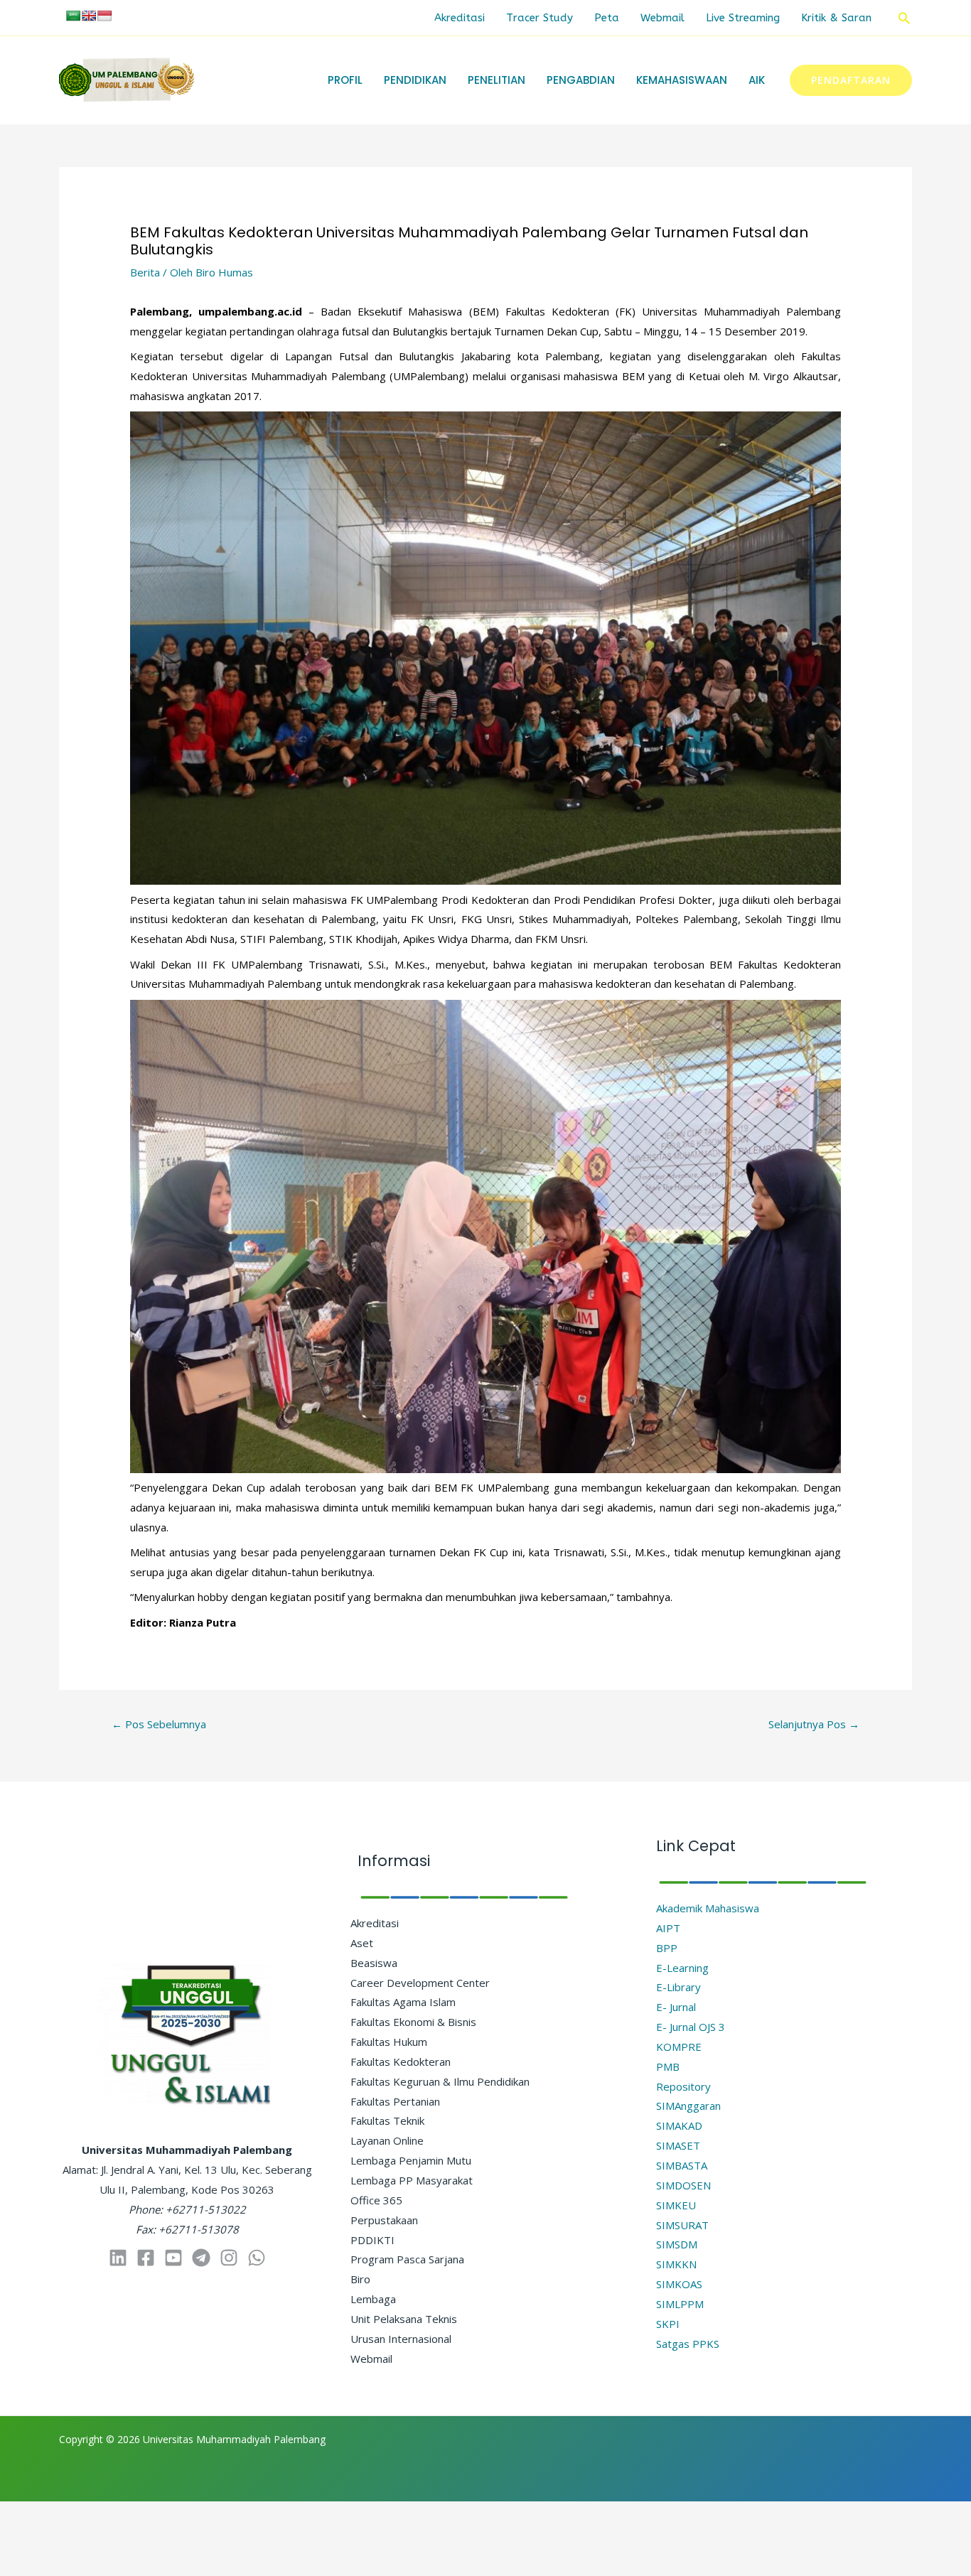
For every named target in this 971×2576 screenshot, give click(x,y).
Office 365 (376, 2200)
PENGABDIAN (581, 80)
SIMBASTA (682, 2165)
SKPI (668, 2324)
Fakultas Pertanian (395, 2101)
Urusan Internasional (401, 2339)
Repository (683, 2086)
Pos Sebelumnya (159, 1724)
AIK (757, 80)
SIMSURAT (682, 2225)
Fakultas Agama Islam (403, 2002)
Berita (145, 272)
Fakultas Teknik (387, 2120)
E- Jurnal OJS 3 (691, 2027)
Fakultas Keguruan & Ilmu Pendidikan (440, 2081)
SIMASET (678, 2145)
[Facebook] (146, 2258)
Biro (360, 2279)
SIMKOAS (679, 2284)
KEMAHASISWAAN (682, 80)
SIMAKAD (679, 2125)
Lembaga (373, 2299)
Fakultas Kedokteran (401, 2062)
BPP (667, 1948)
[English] (89, 16)
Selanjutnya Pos (814, 1724)
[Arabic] (73, 16)
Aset (362, 1943)
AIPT (668, 1928)
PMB (668, 2066)
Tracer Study (540, 18)
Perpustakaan (384, 2220)
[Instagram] (229, 2258)
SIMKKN (676, 2264)
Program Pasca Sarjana (407, 2259)
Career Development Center (420, 1983)
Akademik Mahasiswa (708, 1908)
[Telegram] (201, 2258)
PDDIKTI (372, 2240)
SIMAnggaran (688, 2106)
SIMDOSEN (683, 2185)
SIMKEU (676, 2205)
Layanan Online (387, 2140)
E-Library (678, 1987)
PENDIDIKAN (415, 80)
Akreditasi (460, 18)
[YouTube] (173, 2258)
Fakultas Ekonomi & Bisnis (413, 2022)
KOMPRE (679, 2047)
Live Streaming (743, 18)
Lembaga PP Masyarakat (412, 2180)
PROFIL (345, 80)
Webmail (662, 18)
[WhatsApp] (257, 2258)
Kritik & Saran (836, 18)
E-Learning (682, 1968)
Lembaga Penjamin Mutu (411, 2160)
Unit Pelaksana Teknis (404, 2319)
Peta (607, 18)
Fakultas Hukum (389, 2042)
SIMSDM (677, 2244)
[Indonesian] (104, 16)
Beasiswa (374, 1963)
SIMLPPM (680, 2304)
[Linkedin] (118, 2258)
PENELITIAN (497, 80)
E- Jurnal (676, 2007)
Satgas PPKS (688, 2344)
